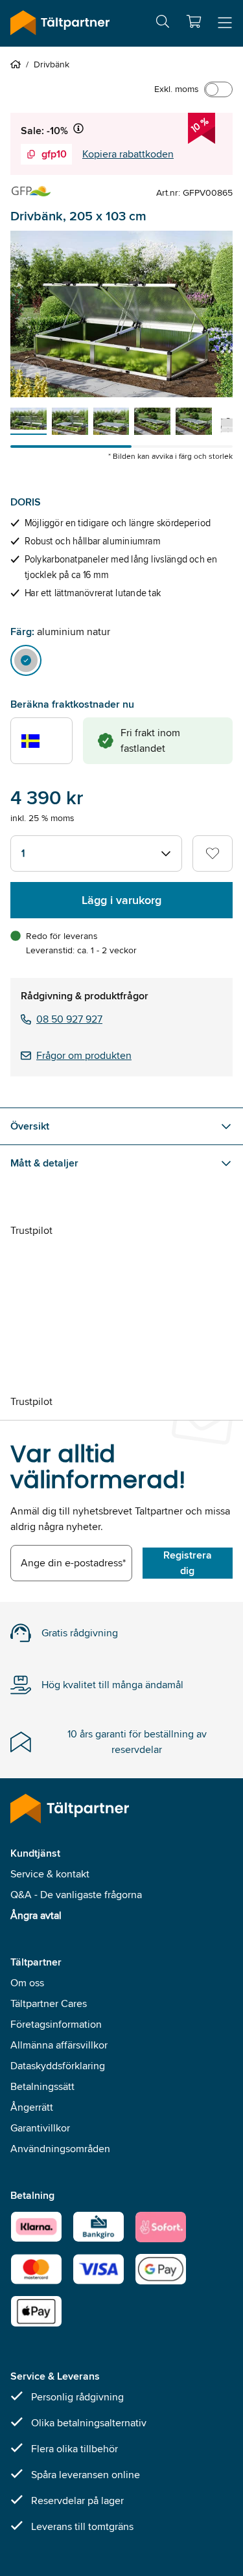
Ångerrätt (32, 2107)
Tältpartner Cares (49, 2003)
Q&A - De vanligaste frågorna (76, 1895)
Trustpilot (31, 1230)
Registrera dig (188, 1563)
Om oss (27, 1983)
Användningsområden (60, 2149)
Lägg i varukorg (121, 900)
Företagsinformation (56, 2024)
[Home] (18, 64)
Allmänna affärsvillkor (59, 2045)
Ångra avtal (36, 1915)
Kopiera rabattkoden (128, 154)
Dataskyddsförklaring (58, 2066)
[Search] (163, 24)
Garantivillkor (40, 2128)
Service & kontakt (50, 1874)
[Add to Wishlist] (213, 853)
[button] (194, 21)
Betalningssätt (42, 2086)
